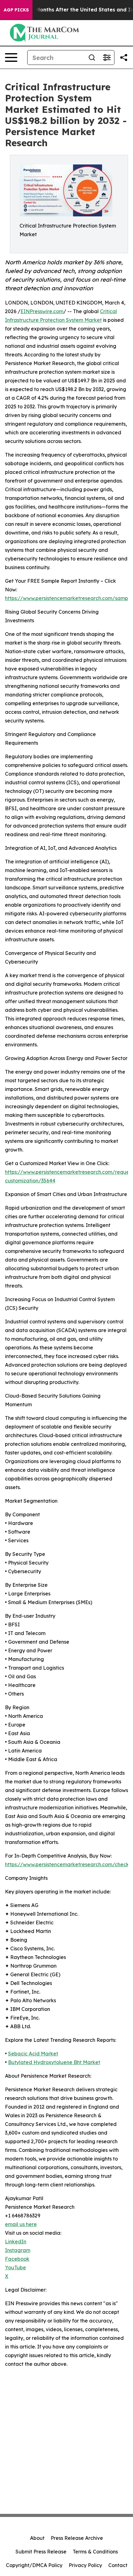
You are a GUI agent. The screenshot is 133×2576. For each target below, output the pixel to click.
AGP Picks (16, 10)
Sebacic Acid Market (33, 2054)
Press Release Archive (77, 2538)
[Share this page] (124, 57)
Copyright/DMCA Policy (34, 2565)
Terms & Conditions (95, 2552)
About (37, 2538)
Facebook (17, 2259)
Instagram (18, 2250)
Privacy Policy (85, 2565)
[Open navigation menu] (11, 57)
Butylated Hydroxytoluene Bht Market (54, 2062)
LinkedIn (16, 2242)
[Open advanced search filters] (107, 57)
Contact (118, 2565)
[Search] (92, 57)
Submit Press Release (41, 2552)
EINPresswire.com (42, 311)
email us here (21, 2224)
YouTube (15, 2267)
